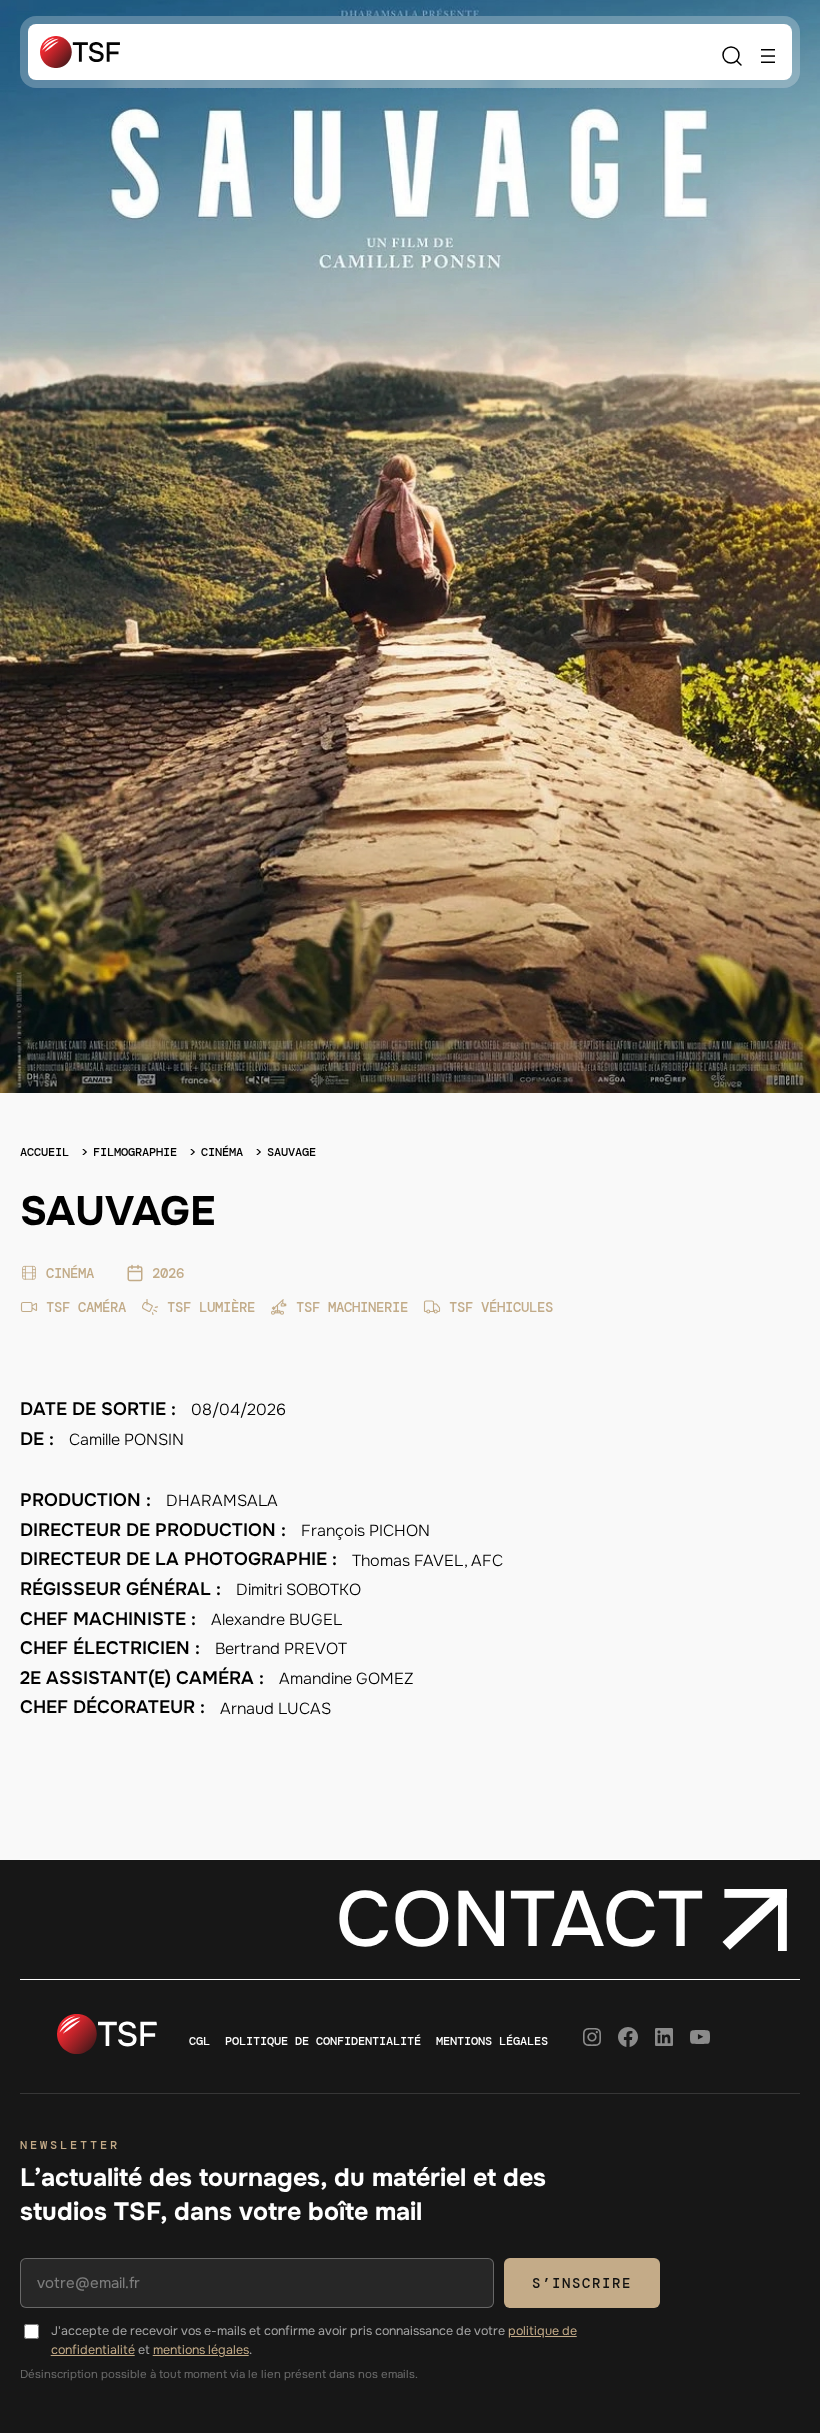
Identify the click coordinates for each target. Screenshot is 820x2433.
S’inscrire (582, 2283)
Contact (519, 1920)
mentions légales (201, 2350)
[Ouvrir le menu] (768, 56)
